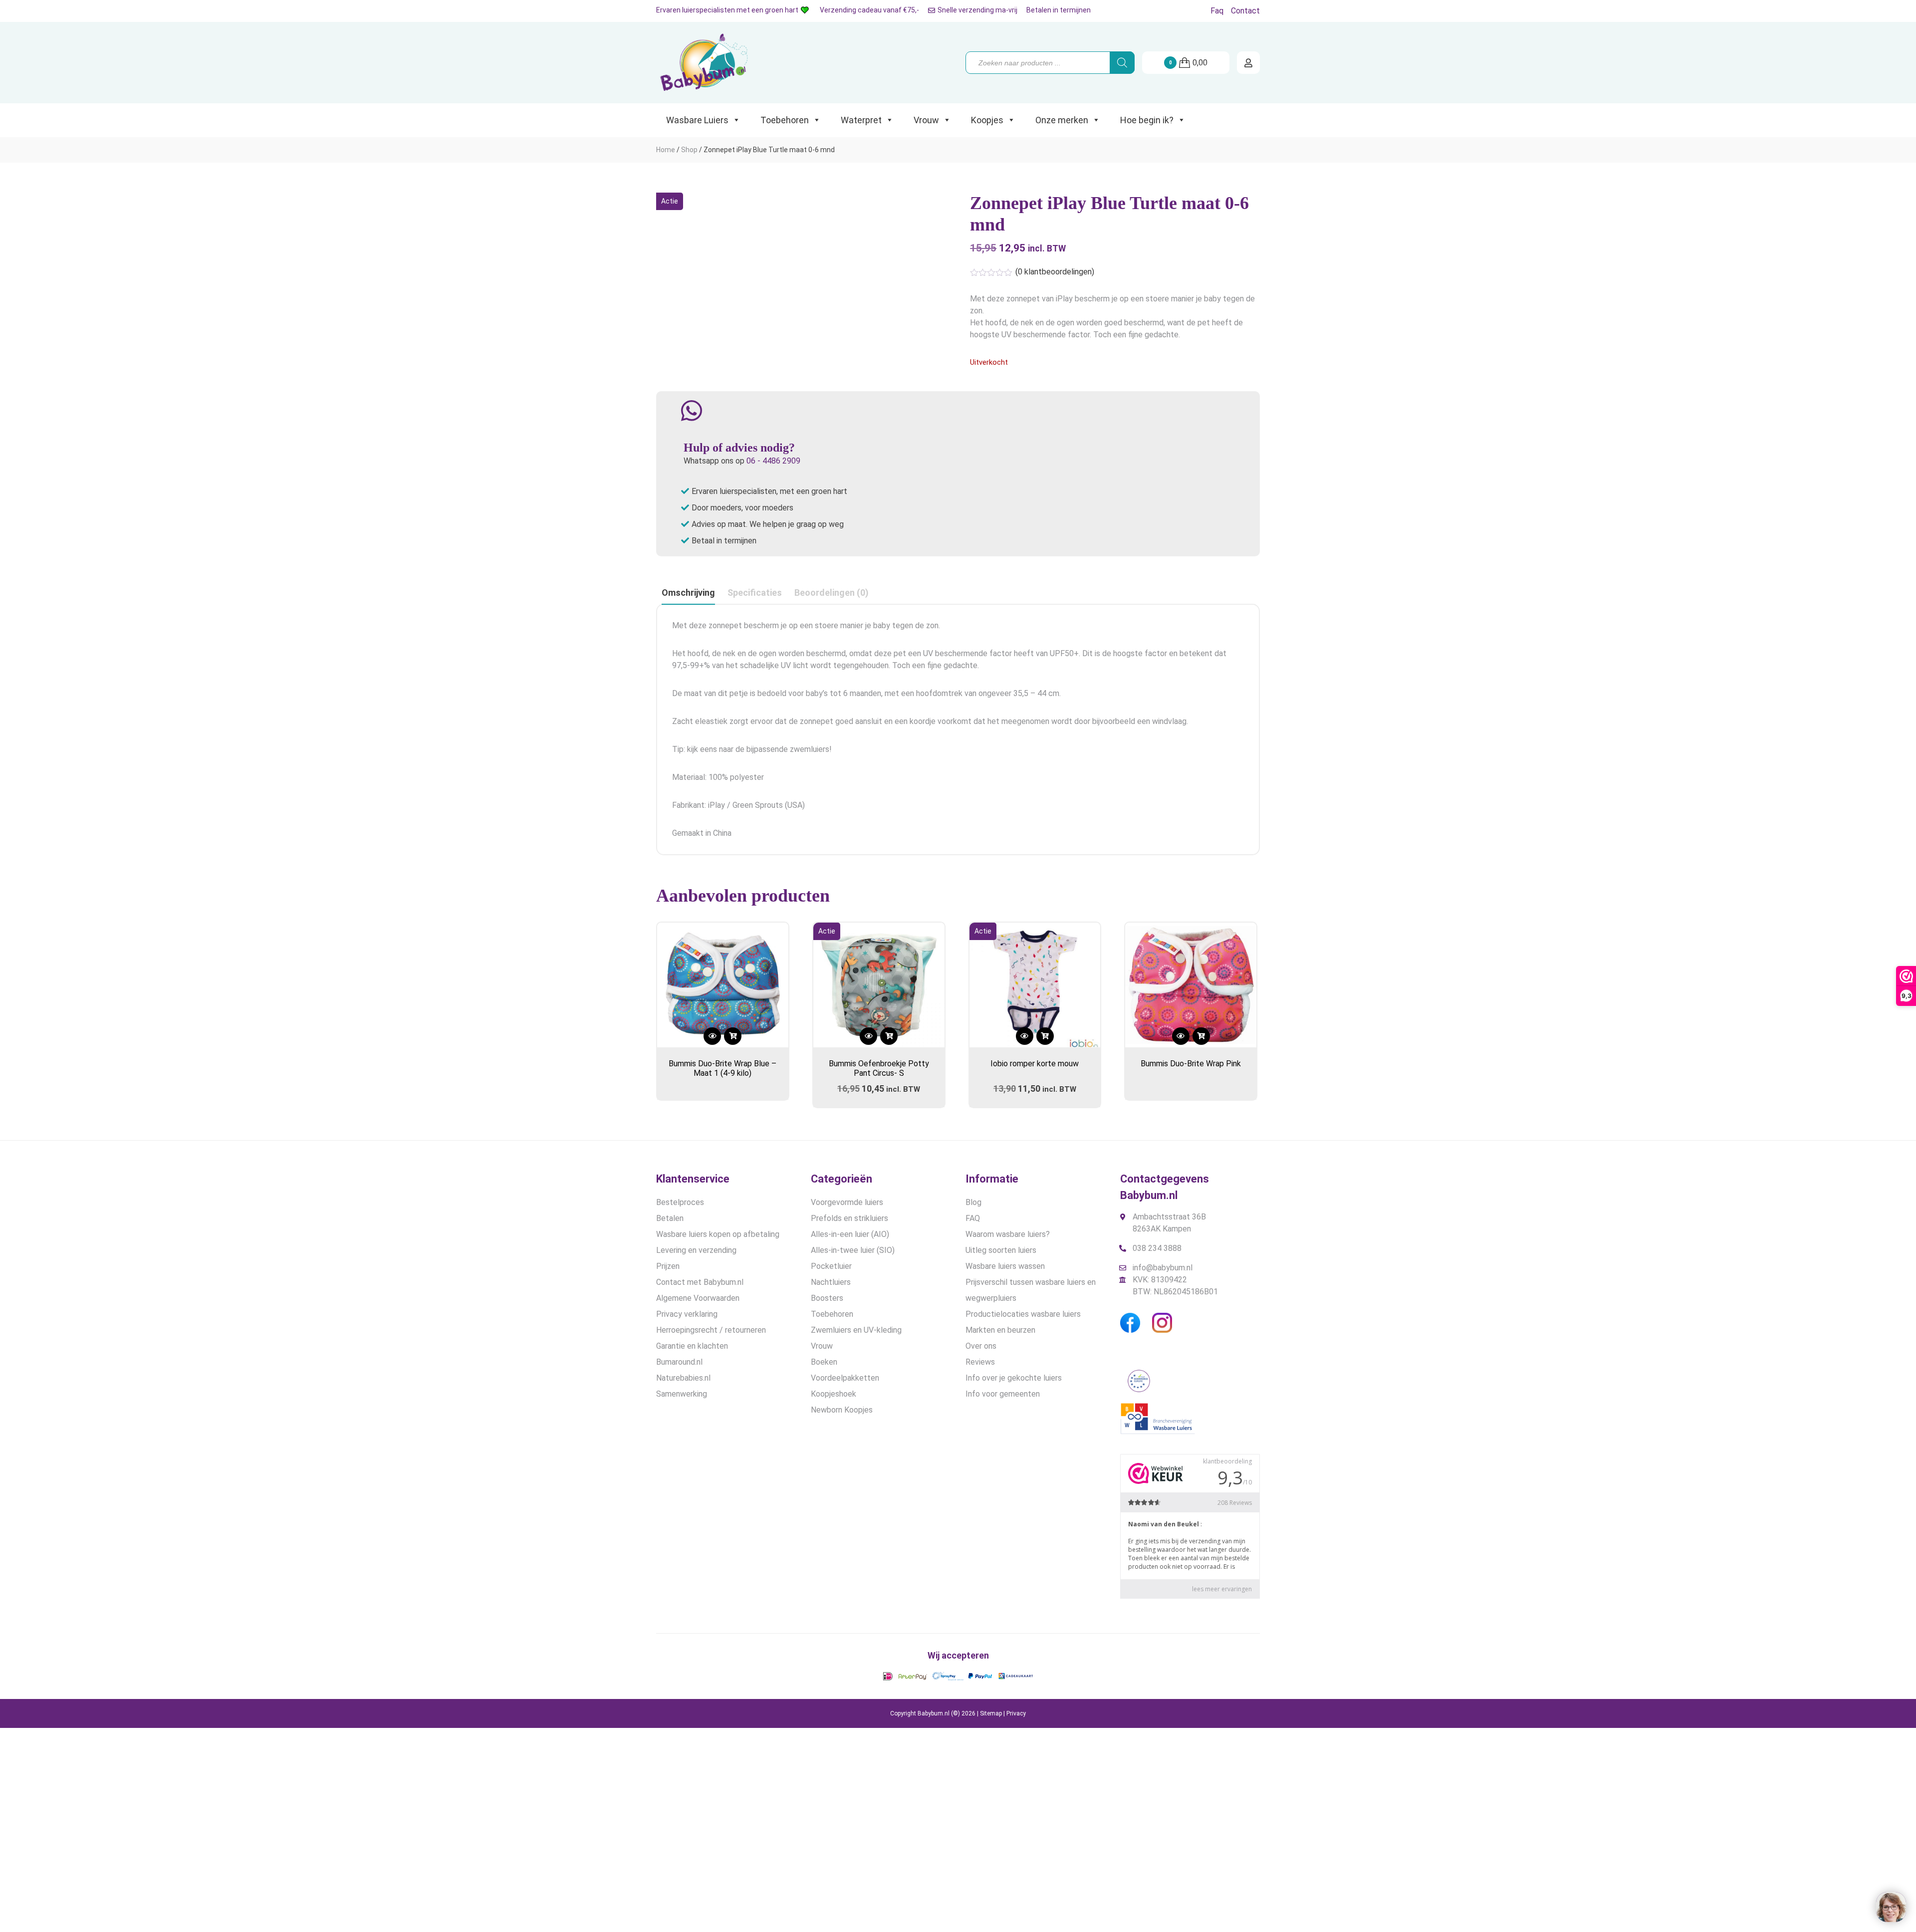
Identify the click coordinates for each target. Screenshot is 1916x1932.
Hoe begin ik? (1147, 120)
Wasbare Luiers (697, 120)
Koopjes (987, 120)
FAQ (973, 1218)
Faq (1217, 11)
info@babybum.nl (1163, 1268)
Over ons (981, 1346)
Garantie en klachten (692, 1346)
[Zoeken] (1122, 63)
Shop (689, 150)
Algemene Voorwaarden (698, 1298)
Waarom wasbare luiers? (1008, 1234)
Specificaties (755, 593)
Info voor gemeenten (1003, 1394)
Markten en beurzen (1000, 1330)
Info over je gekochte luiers (1014, 1378)
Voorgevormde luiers (847, 1202)
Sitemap (991, 1713)
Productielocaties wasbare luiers (1023, 1314)
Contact (1245, 11)
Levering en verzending (696, 1250)
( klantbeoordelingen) (1055, 272)
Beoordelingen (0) (832, 593)
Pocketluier (831, 1266)
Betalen (670, 1218)
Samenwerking (682, 1394)
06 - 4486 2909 (773, 461)
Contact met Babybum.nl (700, 1282)
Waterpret (861, 120)
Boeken (824, 1362)
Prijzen (668, 1266)
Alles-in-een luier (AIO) (850, 1234)
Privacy (1016, 1713)
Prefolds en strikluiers (849, 1218)
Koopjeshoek (834, 1394)
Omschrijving (688, 593)
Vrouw (926, 120)
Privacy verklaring (687, 1314)
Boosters (827, 1298)
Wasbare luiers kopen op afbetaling (718, 1234)
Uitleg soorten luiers (1001, 1250)
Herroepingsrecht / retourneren (711, 1330)
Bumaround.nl (679, 1362)
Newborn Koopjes (842, 1410)
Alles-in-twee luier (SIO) (853, 1250)
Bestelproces (680, 1202)
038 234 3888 (1157, 1248)
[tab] (688, 593)
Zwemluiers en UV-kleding (856, 1330)
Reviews (980, 1362)
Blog (973, 1202)
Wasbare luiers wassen (1005, 1266)
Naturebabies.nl (683, 1378)
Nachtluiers (831, 1282)
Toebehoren (785, 120)
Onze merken (1062, 120)
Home (666, 150)
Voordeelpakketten (845, 1378)
